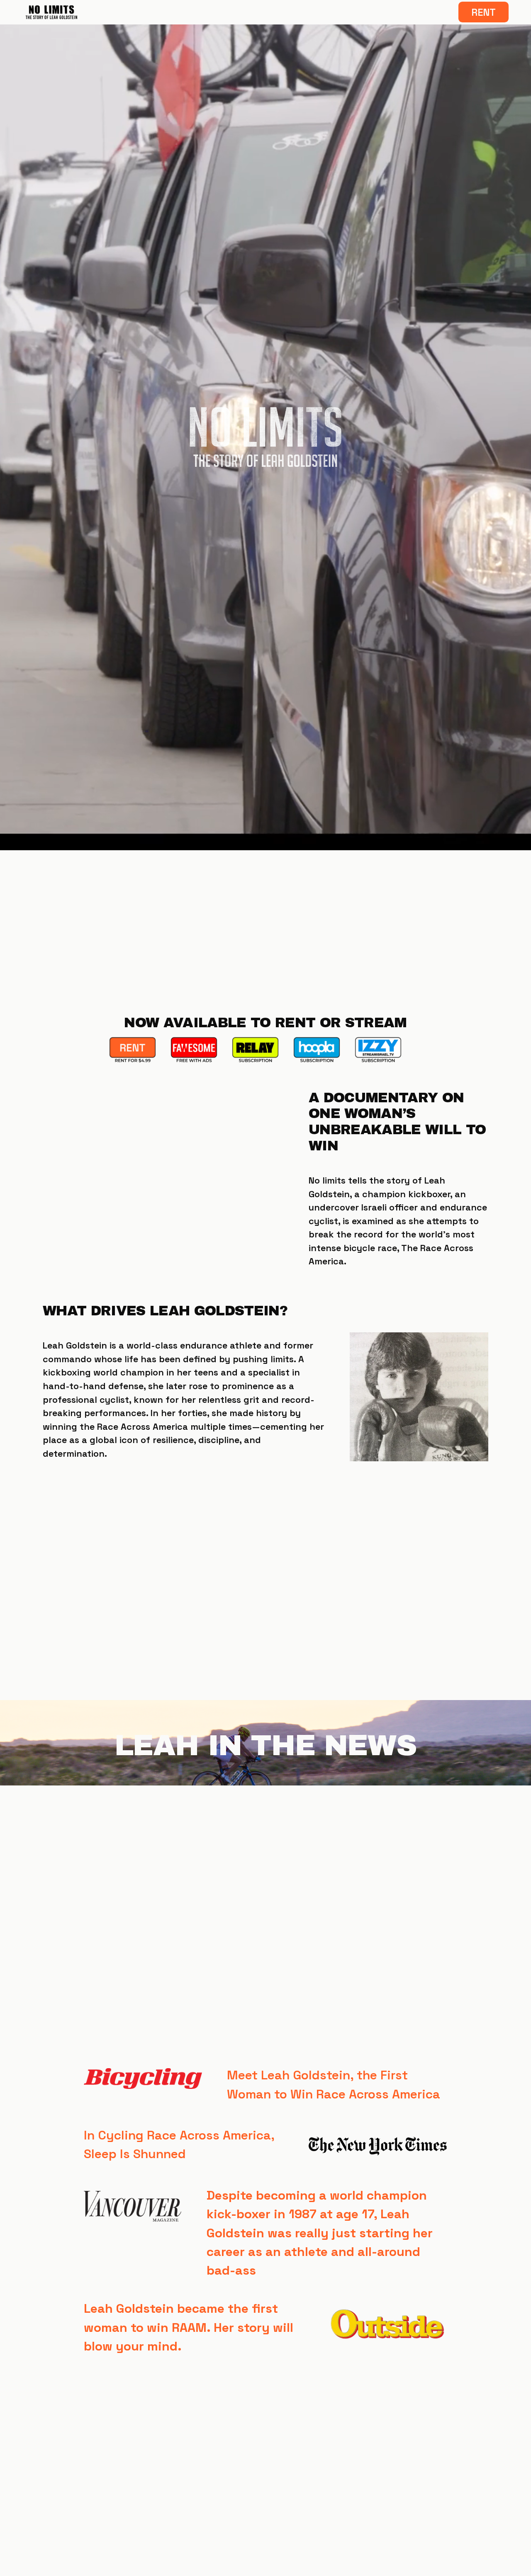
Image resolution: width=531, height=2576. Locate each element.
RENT (484, 12)
